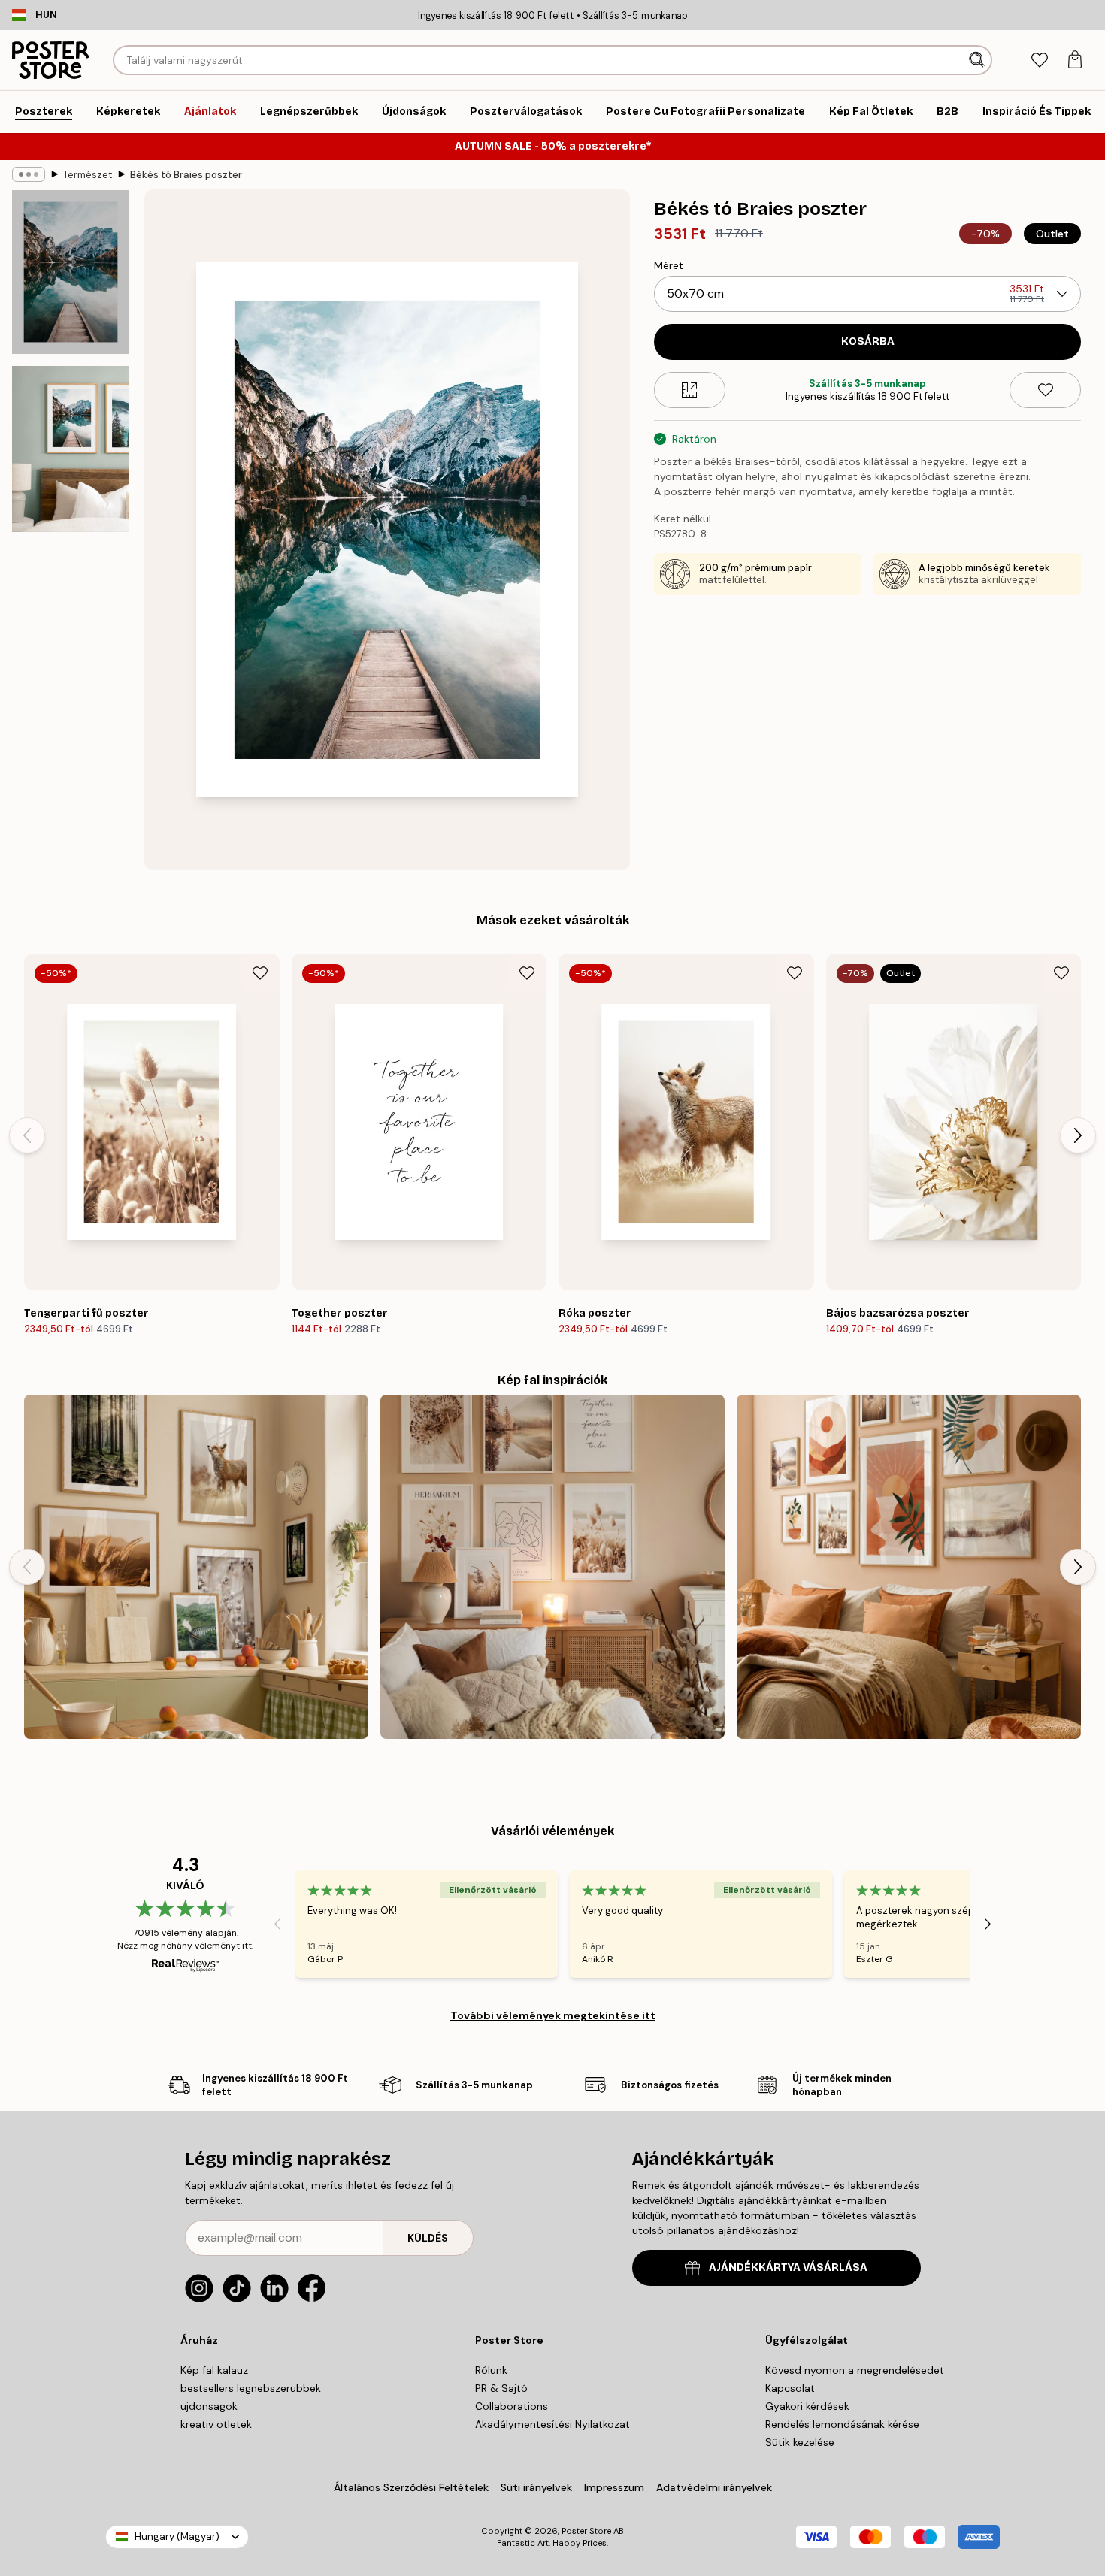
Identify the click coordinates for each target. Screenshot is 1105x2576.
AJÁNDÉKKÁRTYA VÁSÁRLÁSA (788, 2268)
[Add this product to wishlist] (1045, 390)
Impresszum (614, 2487)
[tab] (1039, 60)
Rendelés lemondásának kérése (842, 2424)
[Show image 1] (71, 272)
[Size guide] (690, 390)
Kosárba (868, 342)
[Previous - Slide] (27, 1135)
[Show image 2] (71, 449)
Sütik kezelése (800, 2442)
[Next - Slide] (1078, 1135)
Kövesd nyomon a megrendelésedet (855, 2370)
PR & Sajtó (501, 2388)
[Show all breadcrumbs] (29, 174)
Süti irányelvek (536, 2487)
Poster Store (586, 2531)
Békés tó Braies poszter (186, 175)
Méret (669, 265)
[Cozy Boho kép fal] (552, 1567)
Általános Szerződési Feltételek (411, 2487)
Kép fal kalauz (214, 2370)
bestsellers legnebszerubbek (251, 2388)
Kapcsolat (790, 2388)
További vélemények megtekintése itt (553, 2015)
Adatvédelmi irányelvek (714, 2487)
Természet (88, 175)
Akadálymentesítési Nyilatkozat (552, 2424)
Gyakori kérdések (807, 2406)
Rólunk (491, 2370)
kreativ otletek (216, 2424)
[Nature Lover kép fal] (196, 1567)
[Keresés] (978, 60)
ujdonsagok (209, 2406)
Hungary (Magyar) (177, 2537)
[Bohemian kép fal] (909, 1567)
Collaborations (512, 2406)
